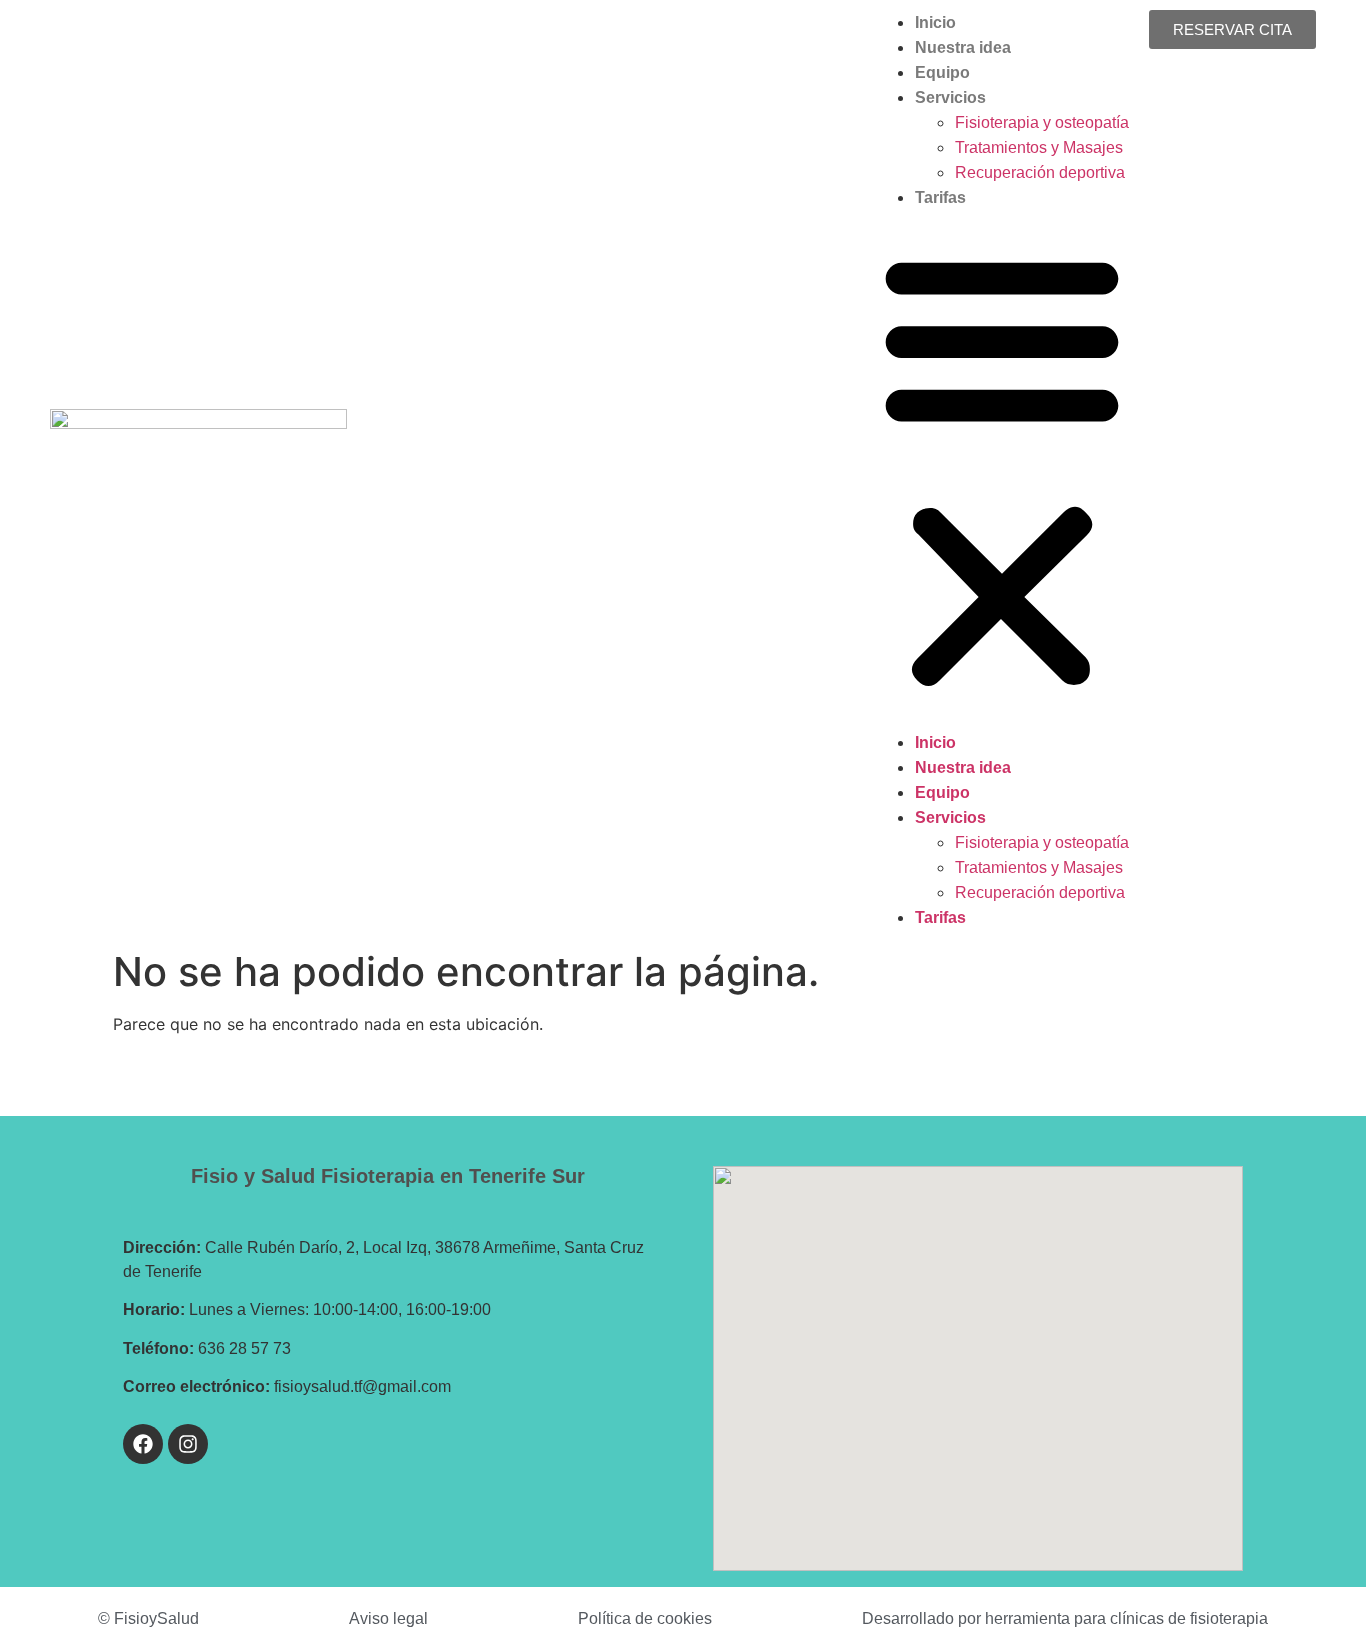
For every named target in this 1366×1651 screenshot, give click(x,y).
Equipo (942, 72)
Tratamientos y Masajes (1039, 147)
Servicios (950, 97)
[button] (1002, 470)
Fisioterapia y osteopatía (1042, 122)
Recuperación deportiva (1040, 172)
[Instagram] (188, 1444)
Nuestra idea (963, 47)
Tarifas (940, 197)
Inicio (935, 22)
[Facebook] (143, 1444)
